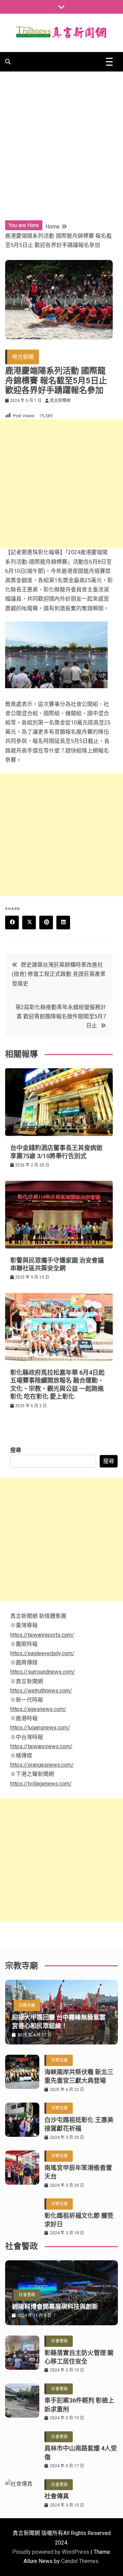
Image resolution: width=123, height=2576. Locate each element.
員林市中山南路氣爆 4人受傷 (81, 2453)
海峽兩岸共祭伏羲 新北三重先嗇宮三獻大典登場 (79, 2076)
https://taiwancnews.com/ (41, 1746)
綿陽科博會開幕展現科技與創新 (55, 2307)
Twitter (29, 923)
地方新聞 (23, 357)
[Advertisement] (61, 136)
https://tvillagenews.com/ (41, 1784)
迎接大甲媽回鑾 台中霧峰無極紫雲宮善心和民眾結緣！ (59, 2022)
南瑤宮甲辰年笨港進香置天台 (78, 2172)
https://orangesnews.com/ (42, 1765)
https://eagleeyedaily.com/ (42, 1653)
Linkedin (63, 923)
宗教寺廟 (27, 2005)
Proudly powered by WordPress (51, 2552)
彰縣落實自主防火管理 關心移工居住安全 (79, 2357)
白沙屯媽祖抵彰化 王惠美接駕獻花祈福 (79, 2124)
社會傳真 (57, 2496)
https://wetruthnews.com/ (41, 1691)
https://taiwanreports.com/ (42, 1635)
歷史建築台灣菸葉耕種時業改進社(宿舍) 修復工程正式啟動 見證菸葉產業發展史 (59, 974)
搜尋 (16, 1450)
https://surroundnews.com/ (43, 1672)
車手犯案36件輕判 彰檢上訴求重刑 (79, 2405)
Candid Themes (80, 2561)
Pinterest (46, 923)
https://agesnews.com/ (38, 1709)
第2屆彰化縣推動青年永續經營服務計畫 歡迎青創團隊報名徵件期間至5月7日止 (61, 1016)
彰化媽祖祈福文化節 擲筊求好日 (79, 2220)
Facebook (12, 923)
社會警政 (27, 2295)
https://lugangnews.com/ (40, 1728)
